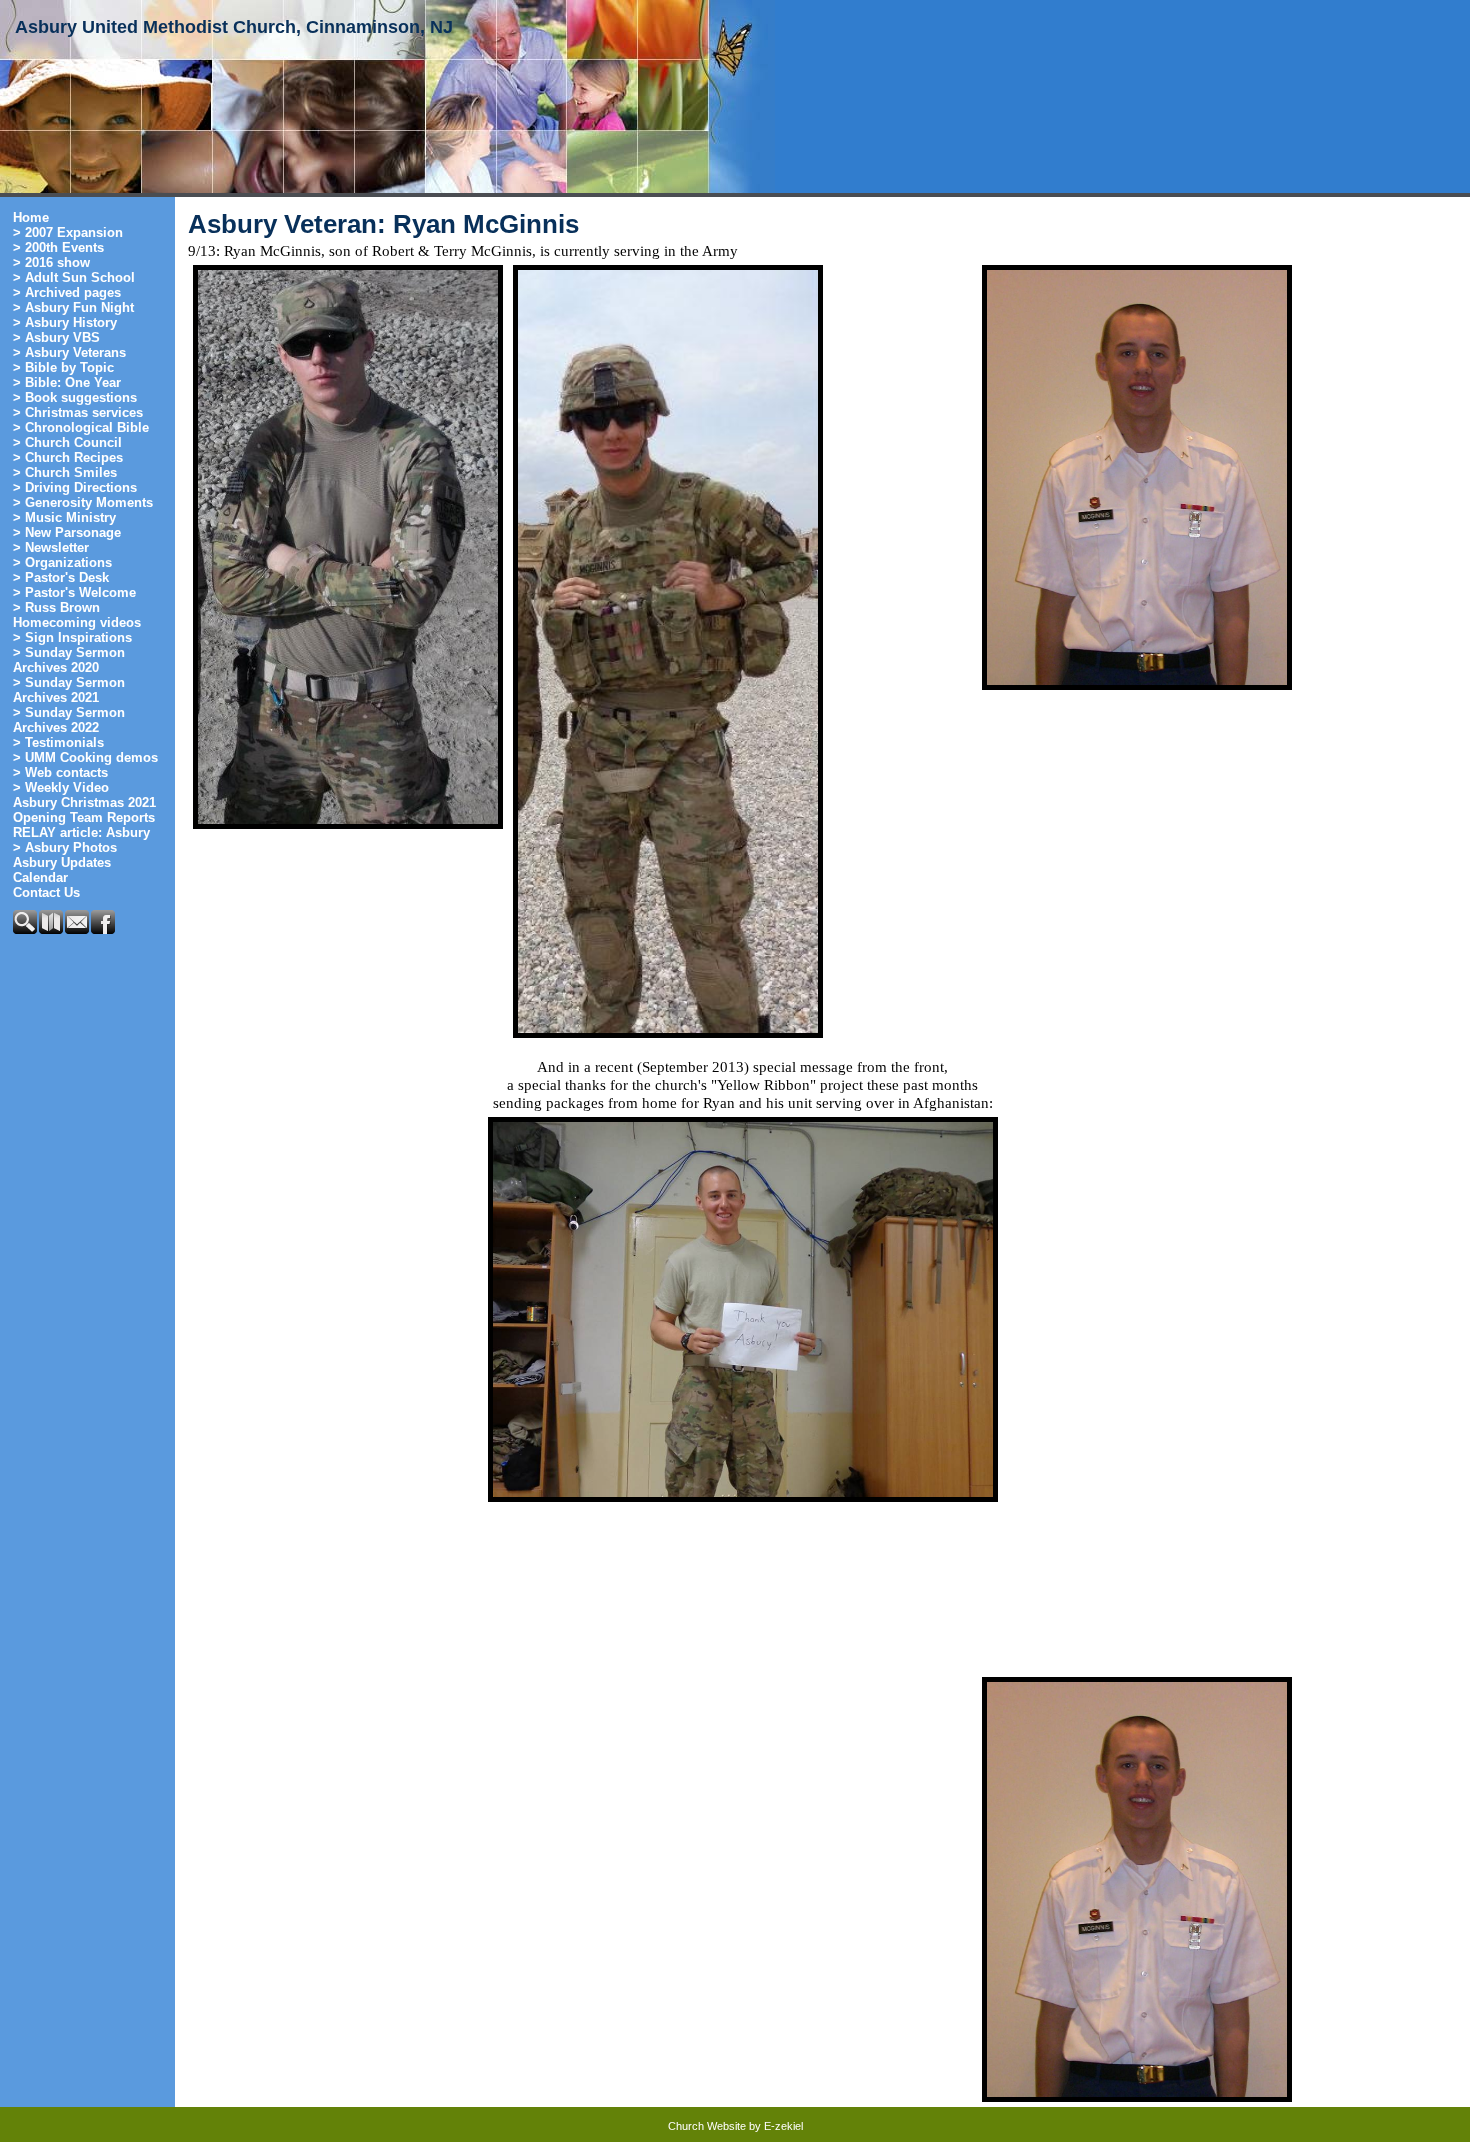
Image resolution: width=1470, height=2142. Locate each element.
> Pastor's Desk (61, 577)
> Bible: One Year (67, 382)
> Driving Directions (75, 487)
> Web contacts (60, 772)
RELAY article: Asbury (81, 832)
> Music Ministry (64, 517)
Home (31, 217)
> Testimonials (58, 742)
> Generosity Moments (83, 502)
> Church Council (67, 442)
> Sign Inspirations (72, 637)
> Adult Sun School (74, 277)
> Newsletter (51, 547)
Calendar (40, 877)
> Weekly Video (61, 787)
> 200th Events (58, 247)
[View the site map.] (52, 929)
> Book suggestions (75, 397)
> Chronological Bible (81, 427)
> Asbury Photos (65, 847)
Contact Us (46, 892)
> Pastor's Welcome (74, 592)
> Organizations (62, 562)
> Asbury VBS (56, 337)
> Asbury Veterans (69, 352)
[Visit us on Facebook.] (104, 929)
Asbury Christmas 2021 (84, 802)
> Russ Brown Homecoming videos (77, 615)
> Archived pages (67, 292)
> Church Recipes (68, 457)
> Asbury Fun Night (73, 307)
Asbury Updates (62, 862)
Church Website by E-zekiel (735, 2126)
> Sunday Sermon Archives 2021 (69, 690)
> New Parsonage (67, 532)
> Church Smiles (65, 472)
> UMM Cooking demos (85, 757)
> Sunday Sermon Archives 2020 (69, 660)
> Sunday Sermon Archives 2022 (69, 720)
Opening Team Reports (84, 817)
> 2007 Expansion (68, 232)
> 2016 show (51, 262)
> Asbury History (65, 322)
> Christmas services (78, 412)
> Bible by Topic (63, 367)
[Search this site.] (26, 929)
